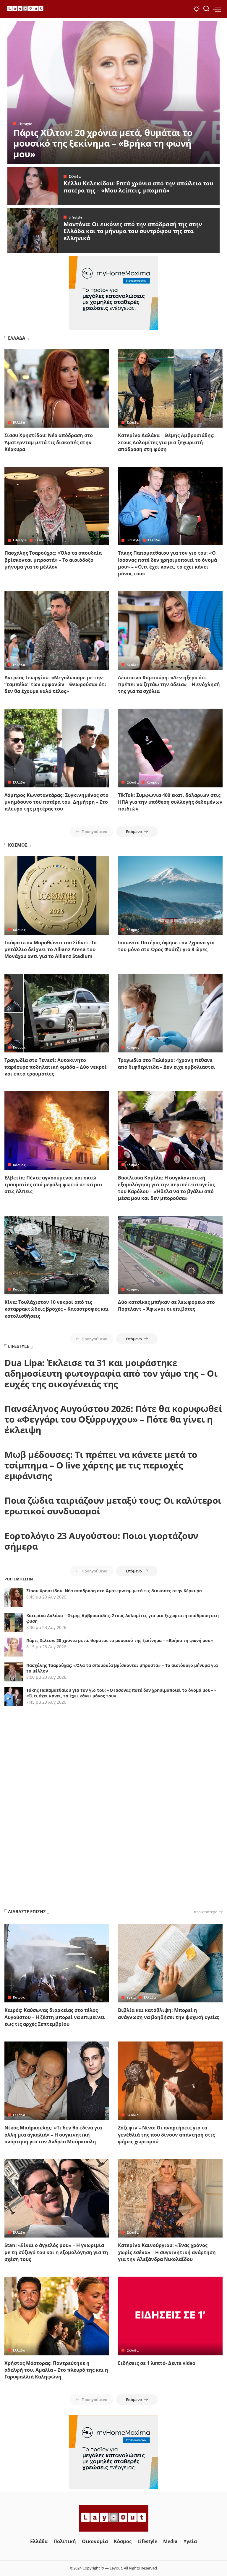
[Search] (206, 9)
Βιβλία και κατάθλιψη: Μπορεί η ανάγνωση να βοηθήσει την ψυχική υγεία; (169, 2014)
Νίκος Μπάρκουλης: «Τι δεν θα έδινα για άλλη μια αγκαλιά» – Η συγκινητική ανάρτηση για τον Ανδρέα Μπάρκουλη (53, 2134)
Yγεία (131, 1997)
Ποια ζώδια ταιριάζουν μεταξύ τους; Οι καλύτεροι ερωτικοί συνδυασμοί (113, 1506)
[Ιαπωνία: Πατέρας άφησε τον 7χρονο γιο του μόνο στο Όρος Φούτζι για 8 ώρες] (170, 895)
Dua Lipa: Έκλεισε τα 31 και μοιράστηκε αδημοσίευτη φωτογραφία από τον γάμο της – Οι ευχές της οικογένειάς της (111, 1373)
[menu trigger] (217, 9)
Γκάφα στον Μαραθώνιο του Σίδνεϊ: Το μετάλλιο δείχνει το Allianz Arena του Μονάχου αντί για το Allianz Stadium (51, 949)
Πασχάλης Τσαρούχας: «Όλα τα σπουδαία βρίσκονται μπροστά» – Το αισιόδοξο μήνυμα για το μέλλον (53, 560)
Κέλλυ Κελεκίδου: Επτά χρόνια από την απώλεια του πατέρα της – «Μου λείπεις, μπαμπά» (138, 187)
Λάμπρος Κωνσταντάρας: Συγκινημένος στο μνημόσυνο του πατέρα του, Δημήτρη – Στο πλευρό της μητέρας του (56, 802)
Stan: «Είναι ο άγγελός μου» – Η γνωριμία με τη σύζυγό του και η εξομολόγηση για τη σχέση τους (56, 2252)
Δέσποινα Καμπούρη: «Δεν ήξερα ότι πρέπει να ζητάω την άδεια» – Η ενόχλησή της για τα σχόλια (169, 684)
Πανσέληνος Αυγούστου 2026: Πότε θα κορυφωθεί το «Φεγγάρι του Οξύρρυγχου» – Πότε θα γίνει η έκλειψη (113, 1419)
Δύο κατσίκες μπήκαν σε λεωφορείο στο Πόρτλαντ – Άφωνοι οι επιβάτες (166, 1305)
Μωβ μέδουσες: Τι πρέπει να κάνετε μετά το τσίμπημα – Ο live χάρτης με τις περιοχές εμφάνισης (101, 1465)
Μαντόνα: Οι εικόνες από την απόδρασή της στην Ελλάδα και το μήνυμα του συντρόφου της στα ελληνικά (133, 231)
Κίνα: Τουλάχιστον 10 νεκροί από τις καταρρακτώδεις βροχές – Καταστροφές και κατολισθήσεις (57, 1309)
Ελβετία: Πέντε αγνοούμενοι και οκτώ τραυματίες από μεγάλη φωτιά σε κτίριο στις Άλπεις (53, 1185)
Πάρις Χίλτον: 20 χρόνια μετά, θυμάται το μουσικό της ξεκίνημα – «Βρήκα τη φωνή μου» (103, 143)
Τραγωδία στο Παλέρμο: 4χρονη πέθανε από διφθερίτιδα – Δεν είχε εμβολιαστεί (167, 1064)
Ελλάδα (75, 176)
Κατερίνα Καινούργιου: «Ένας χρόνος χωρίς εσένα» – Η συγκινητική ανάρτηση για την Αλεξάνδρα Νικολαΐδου (167, 2252)
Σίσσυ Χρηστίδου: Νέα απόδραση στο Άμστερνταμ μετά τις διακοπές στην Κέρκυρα (49, 442)
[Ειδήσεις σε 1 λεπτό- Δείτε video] (170, 2316)
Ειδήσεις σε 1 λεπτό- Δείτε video (157, 2363)
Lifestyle (25, 124)
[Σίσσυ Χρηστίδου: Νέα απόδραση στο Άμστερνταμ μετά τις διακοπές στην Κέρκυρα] (57, 389)
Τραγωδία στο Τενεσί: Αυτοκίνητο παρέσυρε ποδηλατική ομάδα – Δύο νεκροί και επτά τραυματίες (56, 1067)
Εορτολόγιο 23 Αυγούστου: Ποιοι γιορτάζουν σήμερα (101, 1541)
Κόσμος (153, 782)
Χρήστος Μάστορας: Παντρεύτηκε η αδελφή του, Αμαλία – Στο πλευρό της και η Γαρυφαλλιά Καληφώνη (56, 2370)
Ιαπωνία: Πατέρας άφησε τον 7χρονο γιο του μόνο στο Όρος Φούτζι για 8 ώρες (166, 946)
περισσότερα (206, 1912)
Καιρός (19, 1997)
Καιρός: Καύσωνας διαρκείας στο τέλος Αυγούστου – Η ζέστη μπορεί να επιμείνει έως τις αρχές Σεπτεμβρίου (55, 2017)
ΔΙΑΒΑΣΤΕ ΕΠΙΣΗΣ (27, 1911)
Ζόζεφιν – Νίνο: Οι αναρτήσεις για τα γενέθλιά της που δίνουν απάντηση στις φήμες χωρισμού (166, 2134)
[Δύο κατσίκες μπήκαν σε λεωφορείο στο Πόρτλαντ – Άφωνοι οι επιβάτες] (170, 1255)
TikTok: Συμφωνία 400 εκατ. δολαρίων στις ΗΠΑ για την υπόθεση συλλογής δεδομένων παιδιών (170, 802)
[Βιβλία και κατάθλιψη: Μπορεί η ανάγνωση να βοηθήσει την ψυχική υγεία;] (170, 1963)
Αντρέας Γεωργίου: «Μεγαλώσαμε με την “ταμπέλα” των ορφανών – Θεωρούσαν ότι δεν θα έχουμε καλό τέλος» (55, 684)
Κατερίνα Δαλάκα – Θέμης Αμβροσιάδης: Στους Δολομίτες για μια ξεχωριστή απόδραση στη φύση (166, 442)
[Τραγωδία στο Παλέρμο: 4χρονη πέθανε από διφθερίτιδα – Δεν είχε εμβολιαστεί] (170, 1013)
